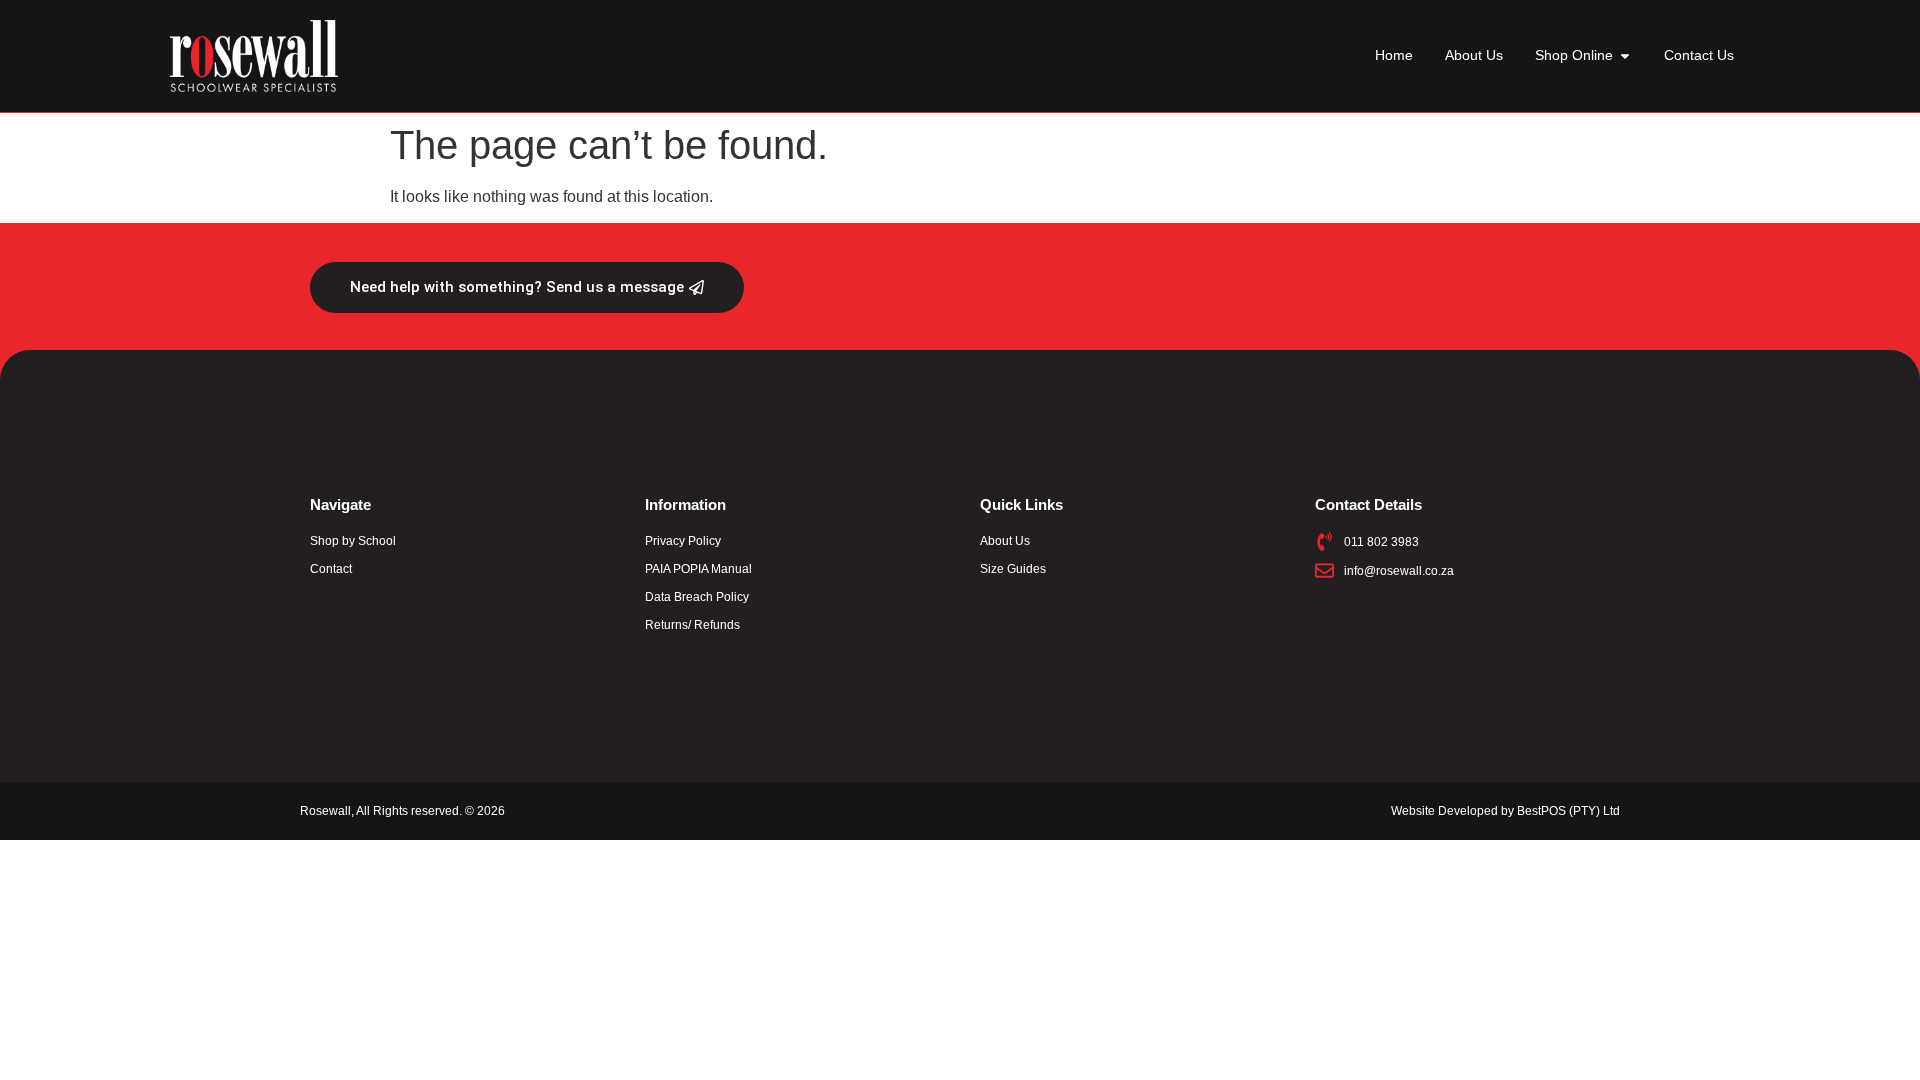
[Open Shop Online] (1625, 55)
